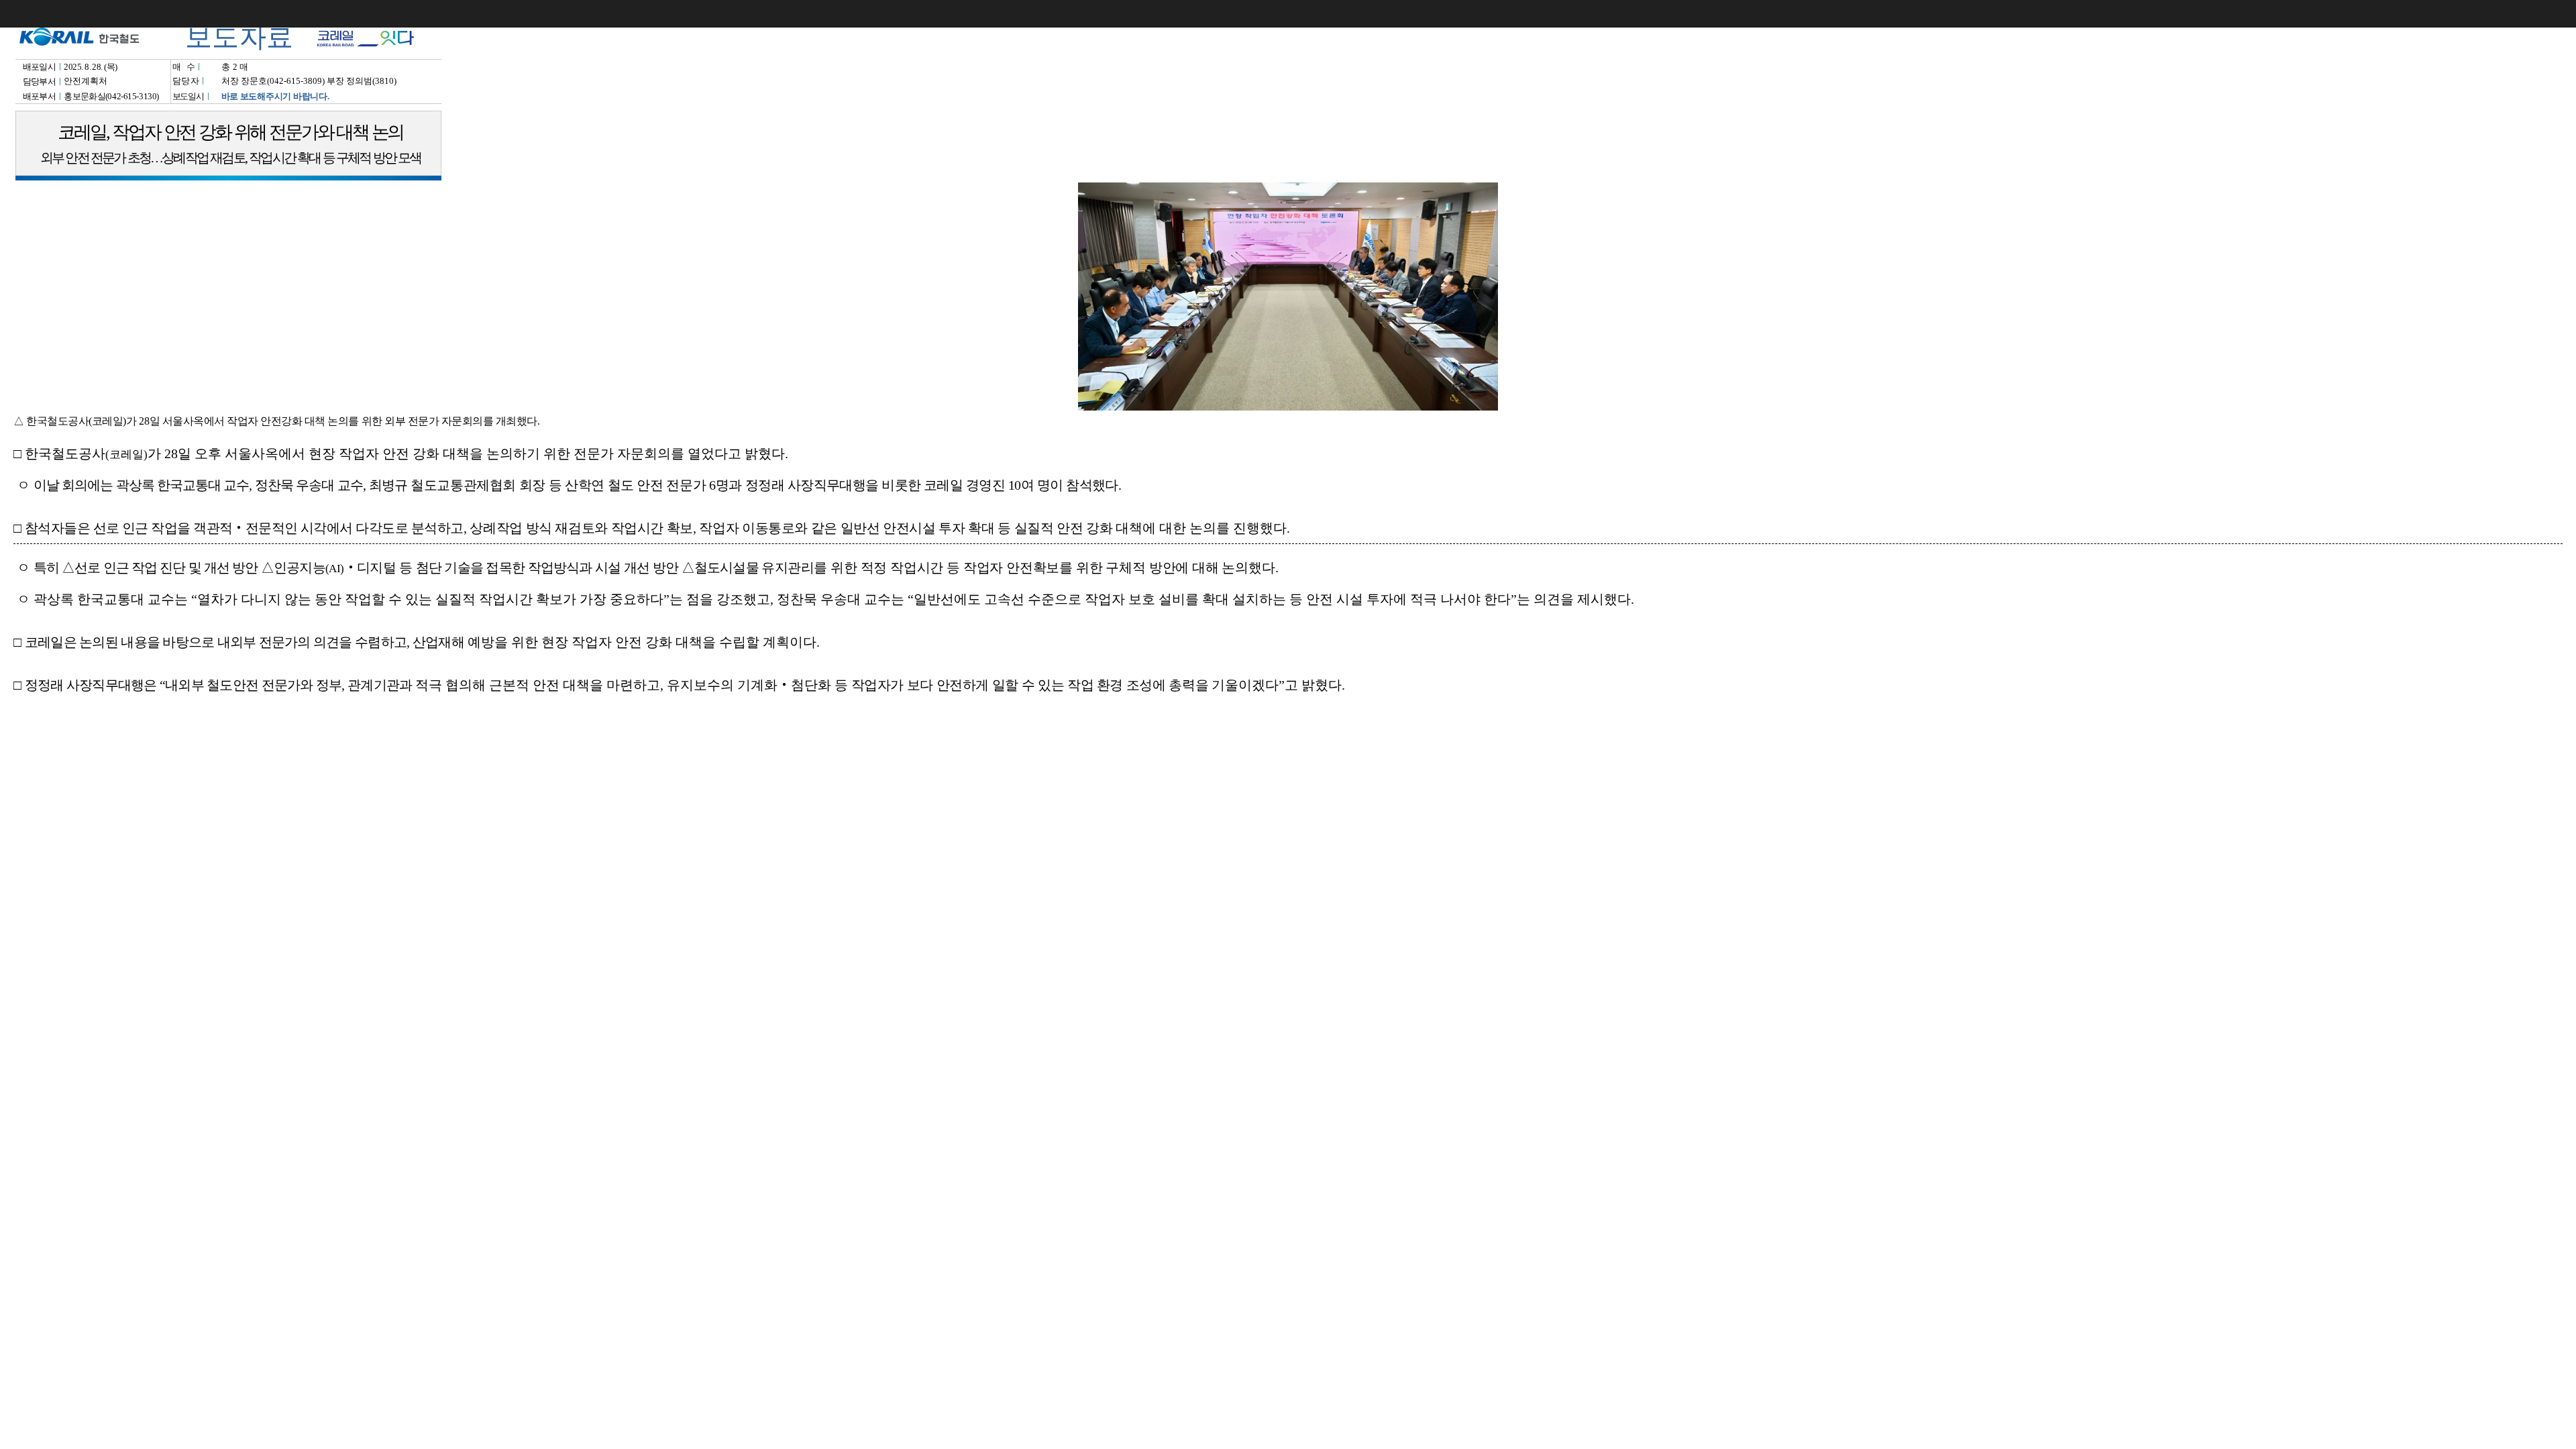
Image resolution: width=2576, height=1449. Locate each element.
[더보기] (2563, 13)
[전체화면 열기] (2536, 13)
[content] (1288, 724)
